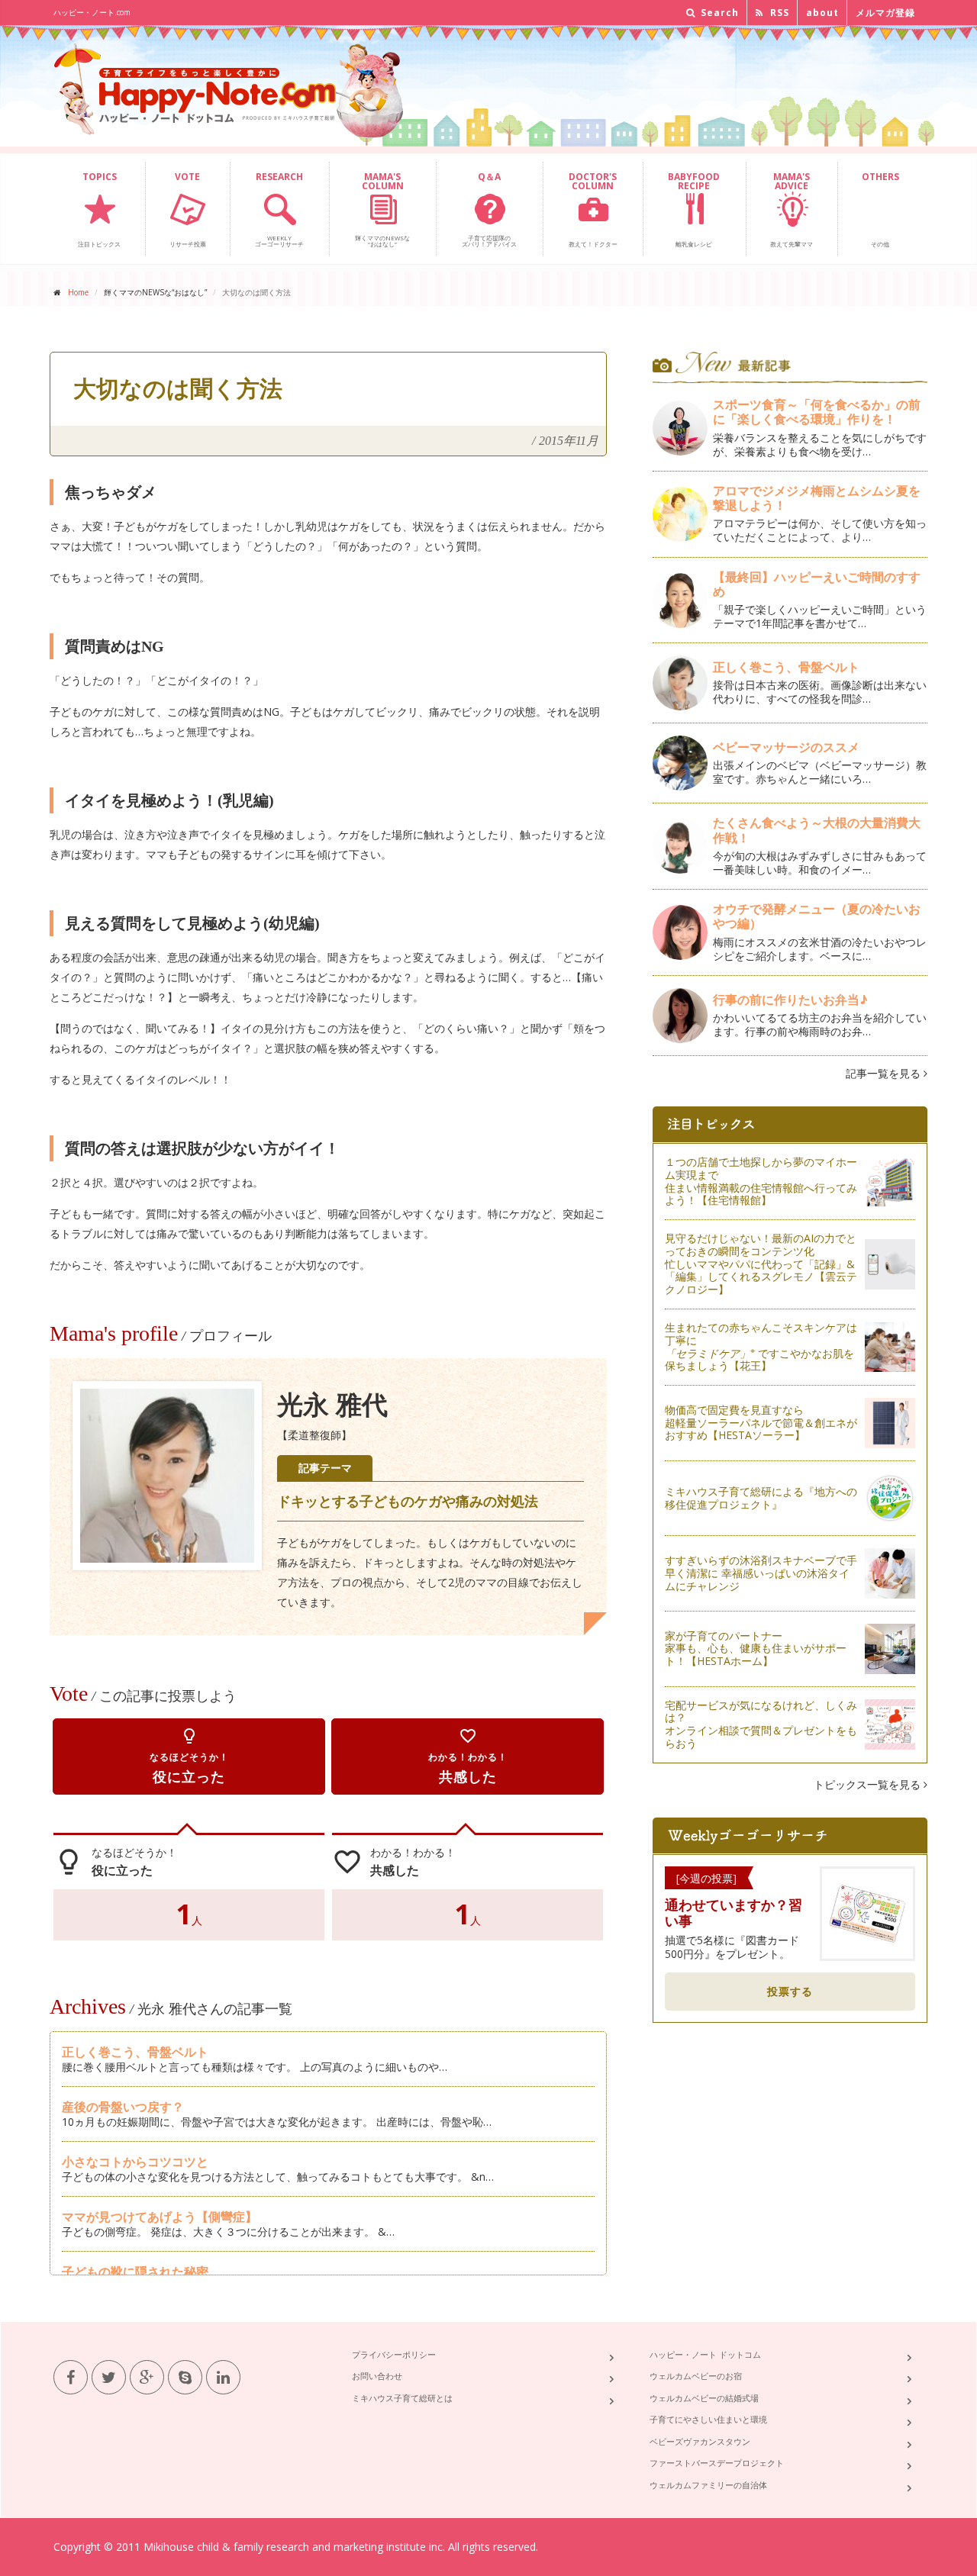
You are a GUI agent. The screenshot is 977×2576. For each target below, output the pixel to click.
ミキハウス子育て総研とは (402, 2398)
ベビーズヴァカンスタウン (700, 2441)
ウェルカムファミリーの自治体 (708, 2485)
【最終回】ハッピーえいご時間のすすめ (817, 584)
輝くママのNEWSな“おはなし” (382, 209)
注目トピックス (99, 209)
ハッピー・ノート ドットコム (705, 2354)
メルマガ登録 (885, 13)
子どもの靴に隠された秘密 (135, 2272)
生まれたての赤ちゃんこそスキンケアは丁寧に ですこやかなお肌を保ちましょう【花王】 (761, 1346)
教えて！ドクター (593, 209)
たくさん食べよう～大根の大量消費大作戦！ (817, 830)
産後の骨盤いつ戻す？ (123, 2107)
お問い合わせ (377, 2376)
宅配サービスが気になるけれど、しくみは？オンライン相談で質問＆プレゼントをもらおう (761, 1724)
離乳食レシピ (694, 209)
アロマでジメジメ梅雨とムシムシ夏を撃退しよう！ (817, 498)
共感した (468, 1756)
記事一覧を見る (885, 1073)
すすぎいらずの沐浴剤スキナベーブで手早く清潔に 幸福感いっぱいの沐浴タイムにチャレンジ (761, 1573)
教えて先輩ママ (792, 209)
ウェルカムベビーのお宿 (696, 2376)
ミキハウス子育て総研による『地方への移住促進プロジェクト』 (761, 1498)
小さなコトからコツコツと (135, 2162)
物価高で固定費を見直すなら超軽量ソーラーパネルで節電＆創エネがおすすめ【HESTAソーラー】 (761, 1423)
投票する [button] (790, 1991)
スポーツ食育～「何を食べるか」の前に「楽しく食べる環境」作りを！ (817, 412)
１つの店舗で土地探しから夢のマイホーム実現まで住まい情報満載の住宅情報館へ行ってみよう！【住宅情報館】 (761, 1181)
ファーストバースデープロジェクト (717, 2463)
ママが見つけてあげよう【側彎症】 (160, 2217)
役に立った (189, 1756)
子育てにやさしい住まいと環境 (708, 2419)
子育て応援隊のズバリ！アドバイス (489, 209)
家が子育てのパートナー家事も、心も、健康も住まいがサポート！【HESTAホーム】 (756, 1649)
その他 (880, 209)
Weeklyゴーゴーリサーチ (279, 209)
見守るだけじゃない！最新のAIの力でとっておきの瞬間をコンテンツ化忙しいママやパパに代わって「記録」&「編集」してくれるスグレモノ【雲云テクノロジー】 (761, 1264)
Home (78, 292)
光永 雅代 (332, 1405)
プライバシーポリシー (394, 2354)
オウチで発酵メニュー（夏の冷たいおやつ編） (817, 916)
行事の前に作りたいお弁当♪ (790, 1000)
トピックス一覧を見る (869, 1784)
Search (718, 13)
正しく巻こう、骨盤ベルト (135, 2052)
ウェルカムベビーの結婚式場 (704, 2398)
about (822, 13)
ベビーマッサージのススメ (786, 747)
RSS (778, 13)
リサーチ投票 (188, 209)
